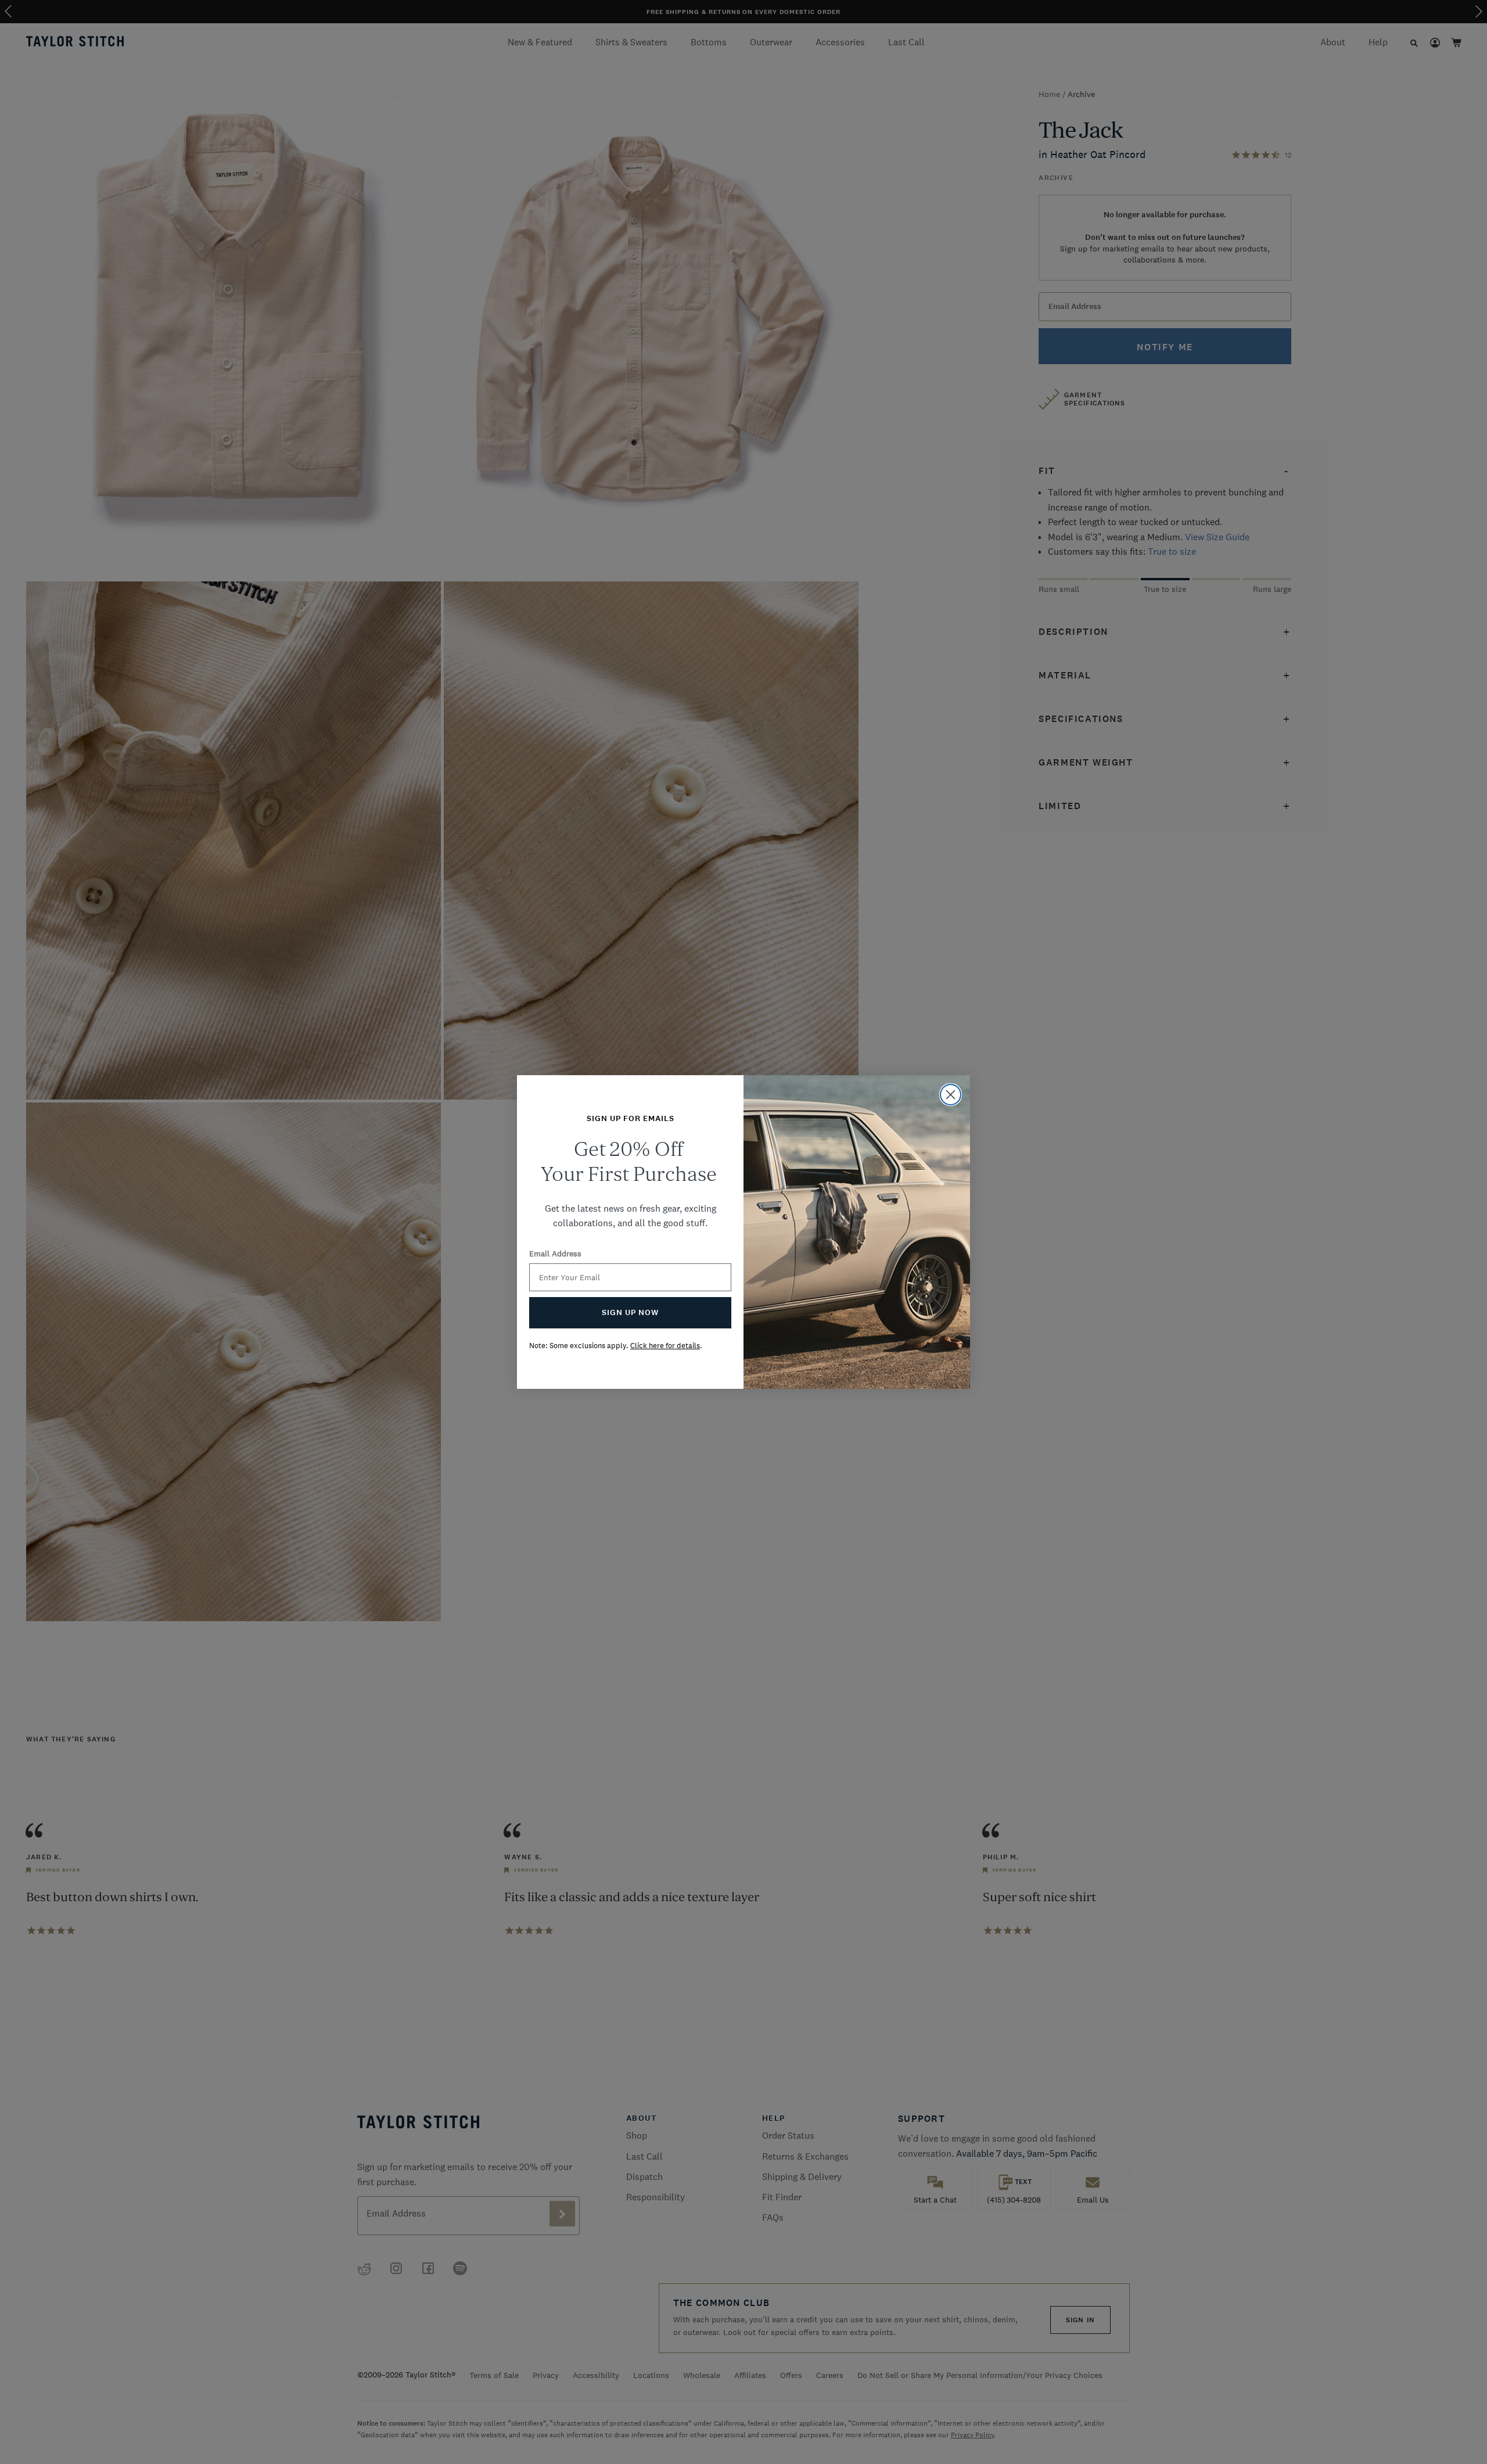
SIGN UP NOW (630, 1312)
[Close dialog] (951, 1095)
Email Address (555, 1253)
